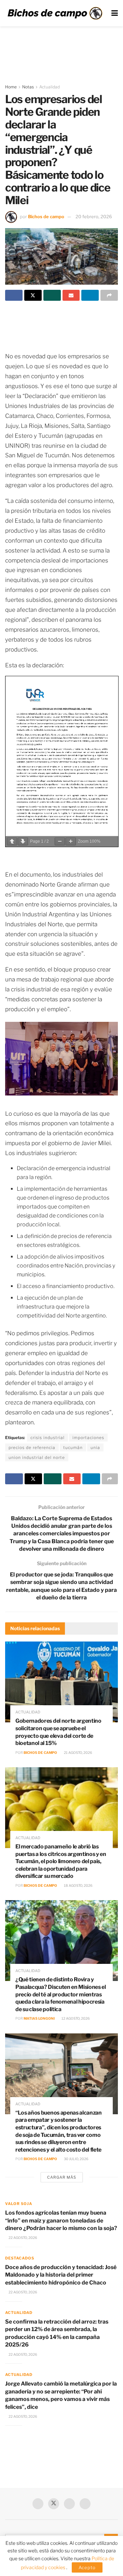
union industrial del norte (37, 1457)
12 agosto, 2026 (75, 2018)
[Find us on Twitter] (54, 2504)
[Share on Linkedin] (90, 295)
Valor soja (19, 2204)
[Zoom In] (71, 841)
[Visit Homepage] (55, 13)
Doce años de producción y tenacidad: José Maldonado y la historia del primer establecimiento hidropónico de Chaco (61, 2275)
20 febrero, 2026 (94, 216)
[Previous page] (12, 841)
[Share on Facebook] (14, 295)
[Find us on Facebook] (38, 2504)
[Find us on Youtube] (69, 2504)
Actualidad (50, 87)
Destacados (20, 2258)
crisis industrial (47, 1438)
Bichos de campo (46, 216)
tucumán (73, 1447)
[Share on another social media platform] (109, 295)
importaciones (88, 1438)
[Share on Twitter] (33, 295)
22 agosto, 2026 (23, 2238)
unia (95, 1447)
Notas (28, 87)
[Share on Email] (71, 295)
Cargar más (62, 2177)
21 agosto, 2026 (78, 1753)
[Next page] (23, 841)
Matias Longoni (39, 2018)
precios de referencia (32, 1447)
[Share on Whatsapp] (52, 295)
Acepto (87, 2567)
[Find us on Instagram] (85, 2504)
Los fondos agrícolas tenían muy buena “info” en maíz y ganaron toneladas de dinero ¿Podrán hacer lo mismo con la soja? (61, 2220)
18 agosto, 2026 (78, 1885)
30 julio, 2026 (76, 2159)
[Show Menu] (115, 13)
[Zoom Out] (60, 841)
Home (11, 87)
